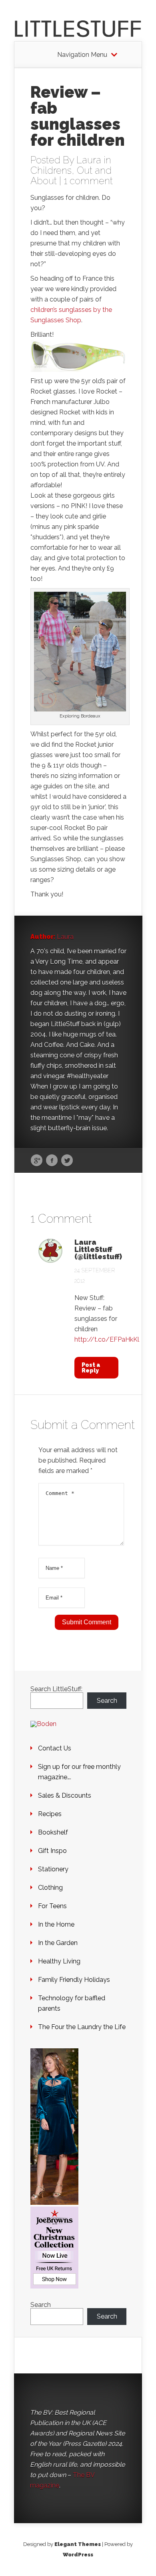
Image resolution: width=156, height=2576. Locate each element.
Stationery (53, 1869)
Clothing (50, 1888)
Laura (89, 160)
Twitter (67, 1161)
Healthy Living (59, 1961)
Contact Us (55, 1748)
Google (37, 1161)
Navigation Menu (82, 55)
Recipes (50, 1814)
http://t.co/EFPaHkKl (107, 1339)
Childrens (51, 170)
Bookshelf (53, 1832)
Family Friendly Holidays (74, 1980)
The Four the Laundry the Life (82, 2027)
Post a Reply (91, 1368)
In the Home (56, 1924)
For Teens (52, 1906)
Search (107, 1701)
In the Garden (58, 1943)
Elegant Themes (78, 2544)
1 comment (88, 181)
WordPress (78, 2555)
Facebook (52, 1161)
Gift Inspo (52, 1851)
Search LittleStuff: (56, 1689)
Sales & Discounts (65, 1795)
